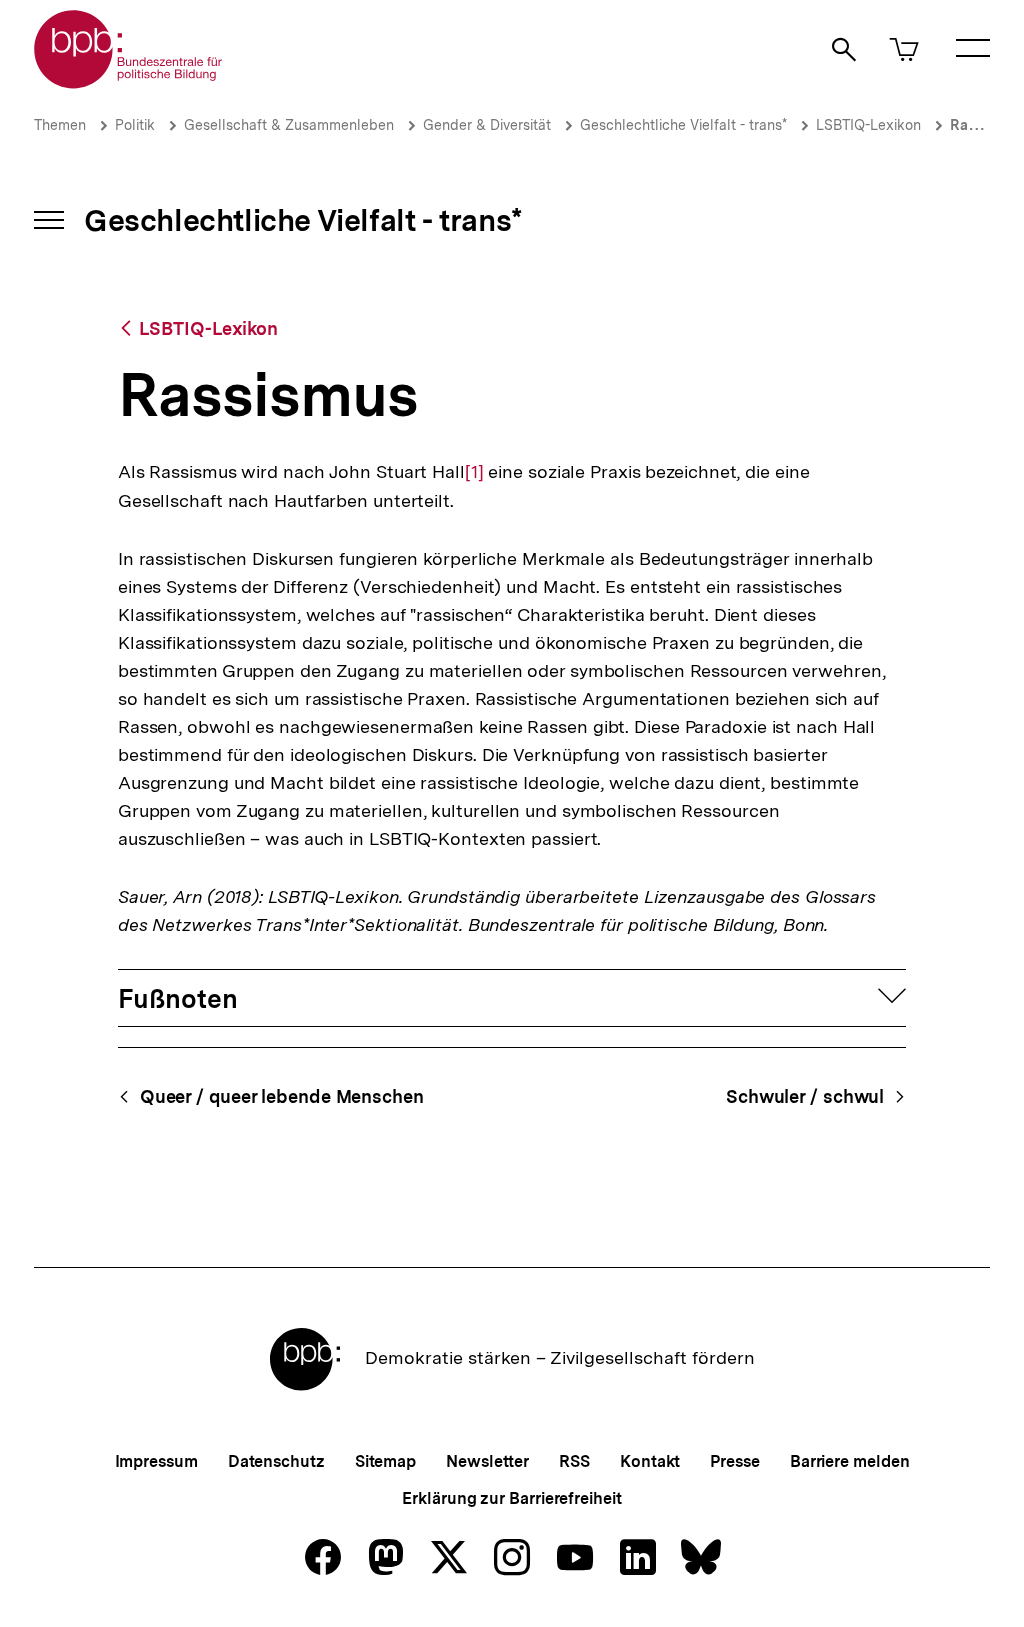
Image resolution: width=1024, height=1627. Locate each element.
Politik (135, 125)
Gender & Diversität (487, 125)
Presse (734, 1461)
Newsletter (487, 1461)
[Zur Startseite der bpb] (129, 82)
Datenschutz (276, 1461)
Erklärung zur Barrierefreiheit (511, 1498)
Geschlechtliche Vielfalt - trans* (683, 125)
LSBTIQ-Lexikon (868, 125)
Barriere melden (850, 1461)
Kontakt (650, 1461)
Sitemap (385, 1461)
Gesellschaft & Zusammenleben (289, 125)
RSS (574, 1461)
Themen (60, 125)
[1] (474, 472)
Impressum (156, 1461)
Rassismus (985, 125)
